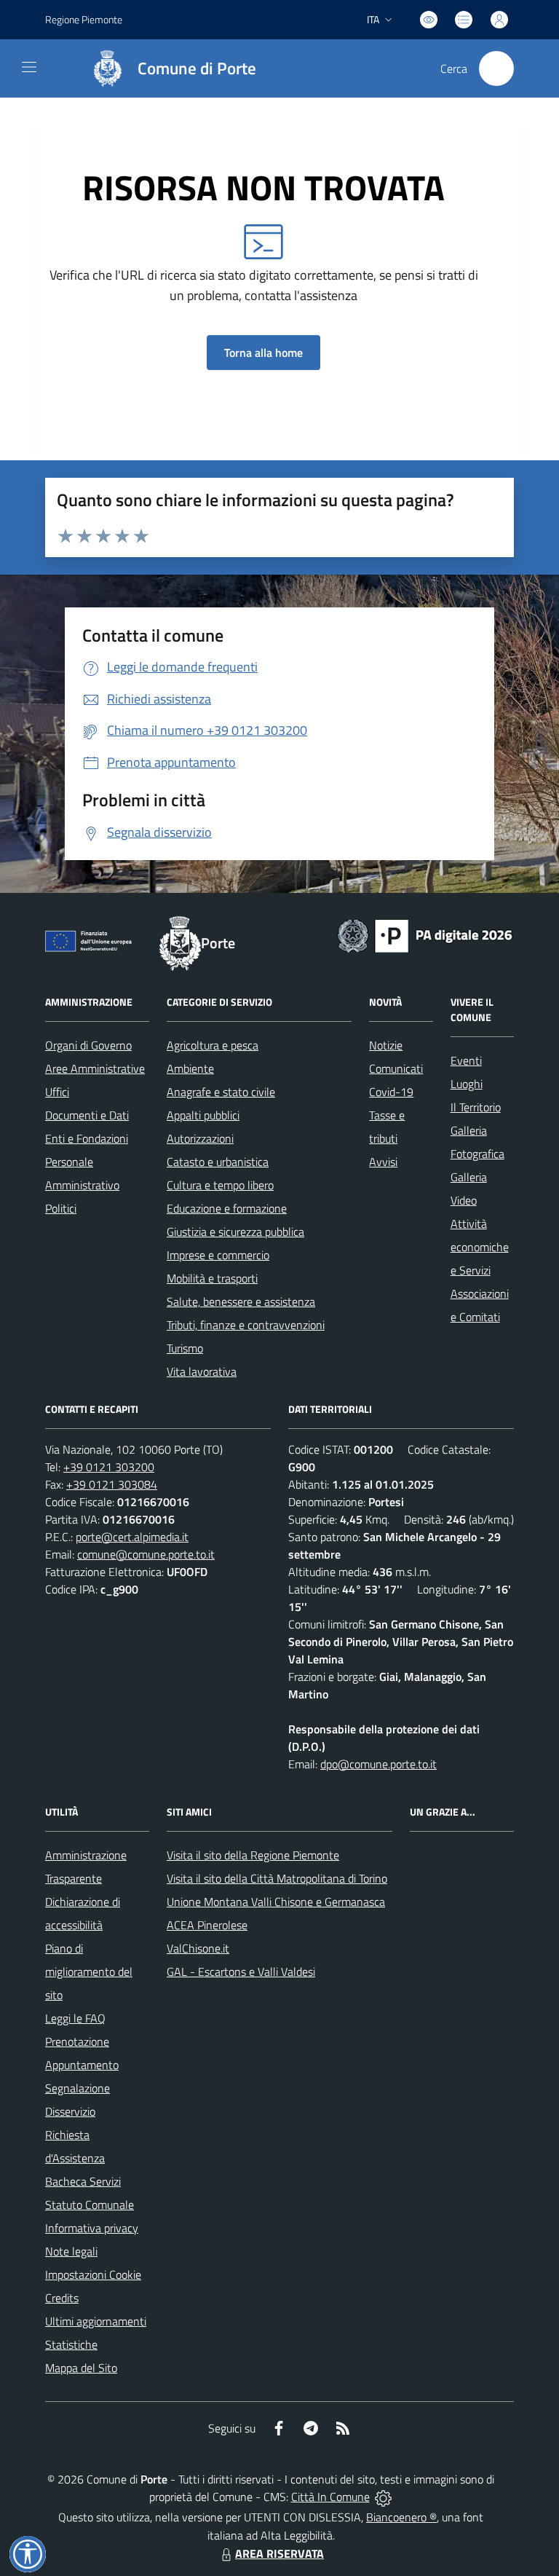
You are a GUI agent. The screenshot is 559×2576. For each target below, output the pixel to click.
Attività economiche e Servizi (480, 1247)
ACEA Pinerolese (207, 1925)
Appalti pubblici (203, 1115)
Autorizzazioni (200, 1138)
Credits (62, 2298)
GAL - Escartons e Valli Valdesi (241, 1972)
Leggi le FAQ (75, 2018)
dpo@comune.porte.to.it (378, 1764)
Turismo (185, 1348)
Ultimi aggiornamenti (96, 2321)
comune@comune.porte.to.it (146, 1554)
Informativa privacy (92, 2228)
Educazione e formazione (227, 1208)
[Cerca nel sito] (496, 68)
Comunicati (396, 1068)
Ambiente (190, 1068)
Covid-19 (391, 1092)
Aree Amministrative (95, 1068)
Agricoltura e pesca (213, 1045)
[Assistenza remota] (383, 2497)
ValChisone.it (198, 1948)
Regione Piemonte (84, 19)
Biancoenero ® (401, 2517)
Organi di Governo (88, 1045)
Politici (61, 1208)
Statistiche (71, 2344)
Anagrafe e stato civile (221, 1092)
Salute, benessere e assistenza (241, 1301)
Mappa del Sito (81, 2368)
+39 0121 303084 (112, 1484)
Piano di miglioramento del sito (89, 1972)
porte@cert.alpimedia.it (132, 1537)
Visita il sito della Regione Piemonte (253, 1855)
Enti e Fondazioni (87, 1138)
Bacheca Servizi (83, 2181)
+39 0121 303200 (109, 1467)
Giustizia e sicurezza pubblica (235, 1232)
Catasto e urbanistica (218, 1162)
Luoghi (467, 1084)
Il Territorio (476, 1107)
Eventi (466, 1060)
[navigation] (29, 67)
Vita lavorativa (202, 1371)
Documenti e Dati (87, 1115)
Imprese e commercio (218, 1255)
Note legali (71, 2251)
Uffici (57, 1092)
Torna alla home (263, 352)
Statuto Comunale (90, 2205)
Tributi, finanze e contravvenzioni (246, 1325)
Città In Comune (330, 2497)
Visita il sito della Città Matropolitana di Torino (277, 1878)
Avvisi (383, 1162)
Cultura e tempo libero (220, 1185)
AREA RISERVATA (279, 2553)
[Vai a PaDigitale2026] (425, 934)
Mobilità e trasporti (212, 1278)
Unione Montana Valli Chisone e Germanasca (276, 1902)
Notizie (386, 1045)
